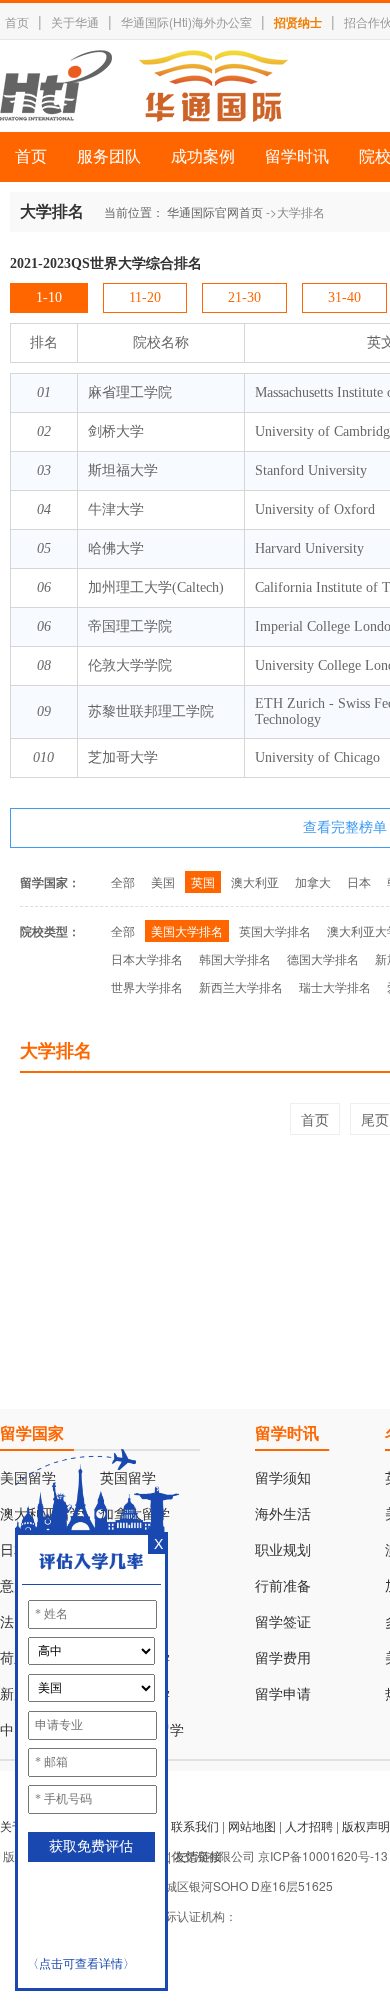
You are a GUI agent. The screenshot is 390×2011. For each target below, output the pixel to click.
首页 (17, 21)
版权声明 (366, 1825)
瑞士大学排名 (335, 986)
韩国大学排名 (235, 958)
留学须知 (283, 1478)
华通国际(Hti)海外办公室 (186, 21)
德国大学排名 (323, 958)
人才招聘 (309, 1825)
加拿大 (313, 881)
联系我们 (195, 1825)
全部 (123, 881)
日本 (359, 881)
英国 (203, 881)
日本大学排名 (147, 958)
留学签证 (283, 1622)
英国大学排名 (275, 930)
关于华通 (75, 21)
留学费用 (283, 1658)
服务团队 (109, 156)
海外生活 (283, 1514)
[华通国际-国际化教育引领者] (144, 86)
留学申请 (283, 1694)
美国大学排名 (187, 930)
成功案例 (203, 156)
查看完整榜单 (345, 827)
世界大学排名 (147, 986)
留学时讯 (297, 156)
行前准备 (283, 1586)
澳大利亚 (255, 881)
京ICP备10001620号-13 (323, 1855)
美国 (163, 881)
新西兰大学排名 (241, 986)
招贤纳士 (298, 22)
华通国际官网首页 (215, 211)
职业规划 (283, 1550)
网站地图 (252, 1825)
